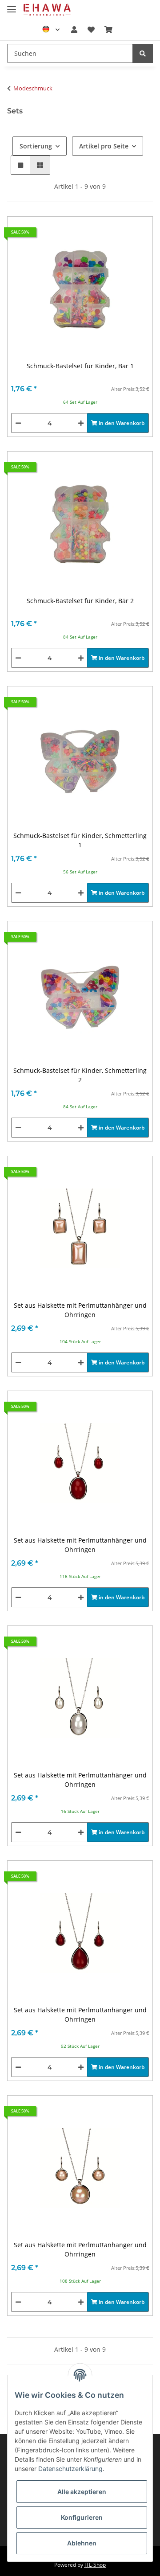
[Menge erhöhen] (81, 423)
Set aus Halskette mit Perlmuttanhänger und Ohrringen (80, 1310)
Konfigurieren (82, 2517)
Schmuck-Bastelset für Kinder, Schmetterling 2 (80, 1075)
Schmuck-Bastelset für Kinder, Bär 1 (80, 366)
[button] (74, 30)
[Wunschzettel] (91, 30)
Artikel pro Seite (104, 146)
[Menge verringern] (18, 423)
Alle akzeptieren (82, 2492)
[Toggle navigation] (12, 6)
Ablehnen (82, 2543)
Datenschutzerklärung (70, 2469)
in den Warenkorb (121, 423)
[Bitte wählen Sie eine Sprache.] (51, 30)
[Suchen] (143, 53)
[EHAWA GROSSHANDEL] (47, 10)
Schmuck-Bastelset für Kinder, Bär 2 (80, 601)
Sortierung (36, 146)
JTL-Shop (95, 2565)
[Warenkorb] (108, 30)
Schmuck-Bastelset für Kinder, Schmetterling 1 (80, 840)
